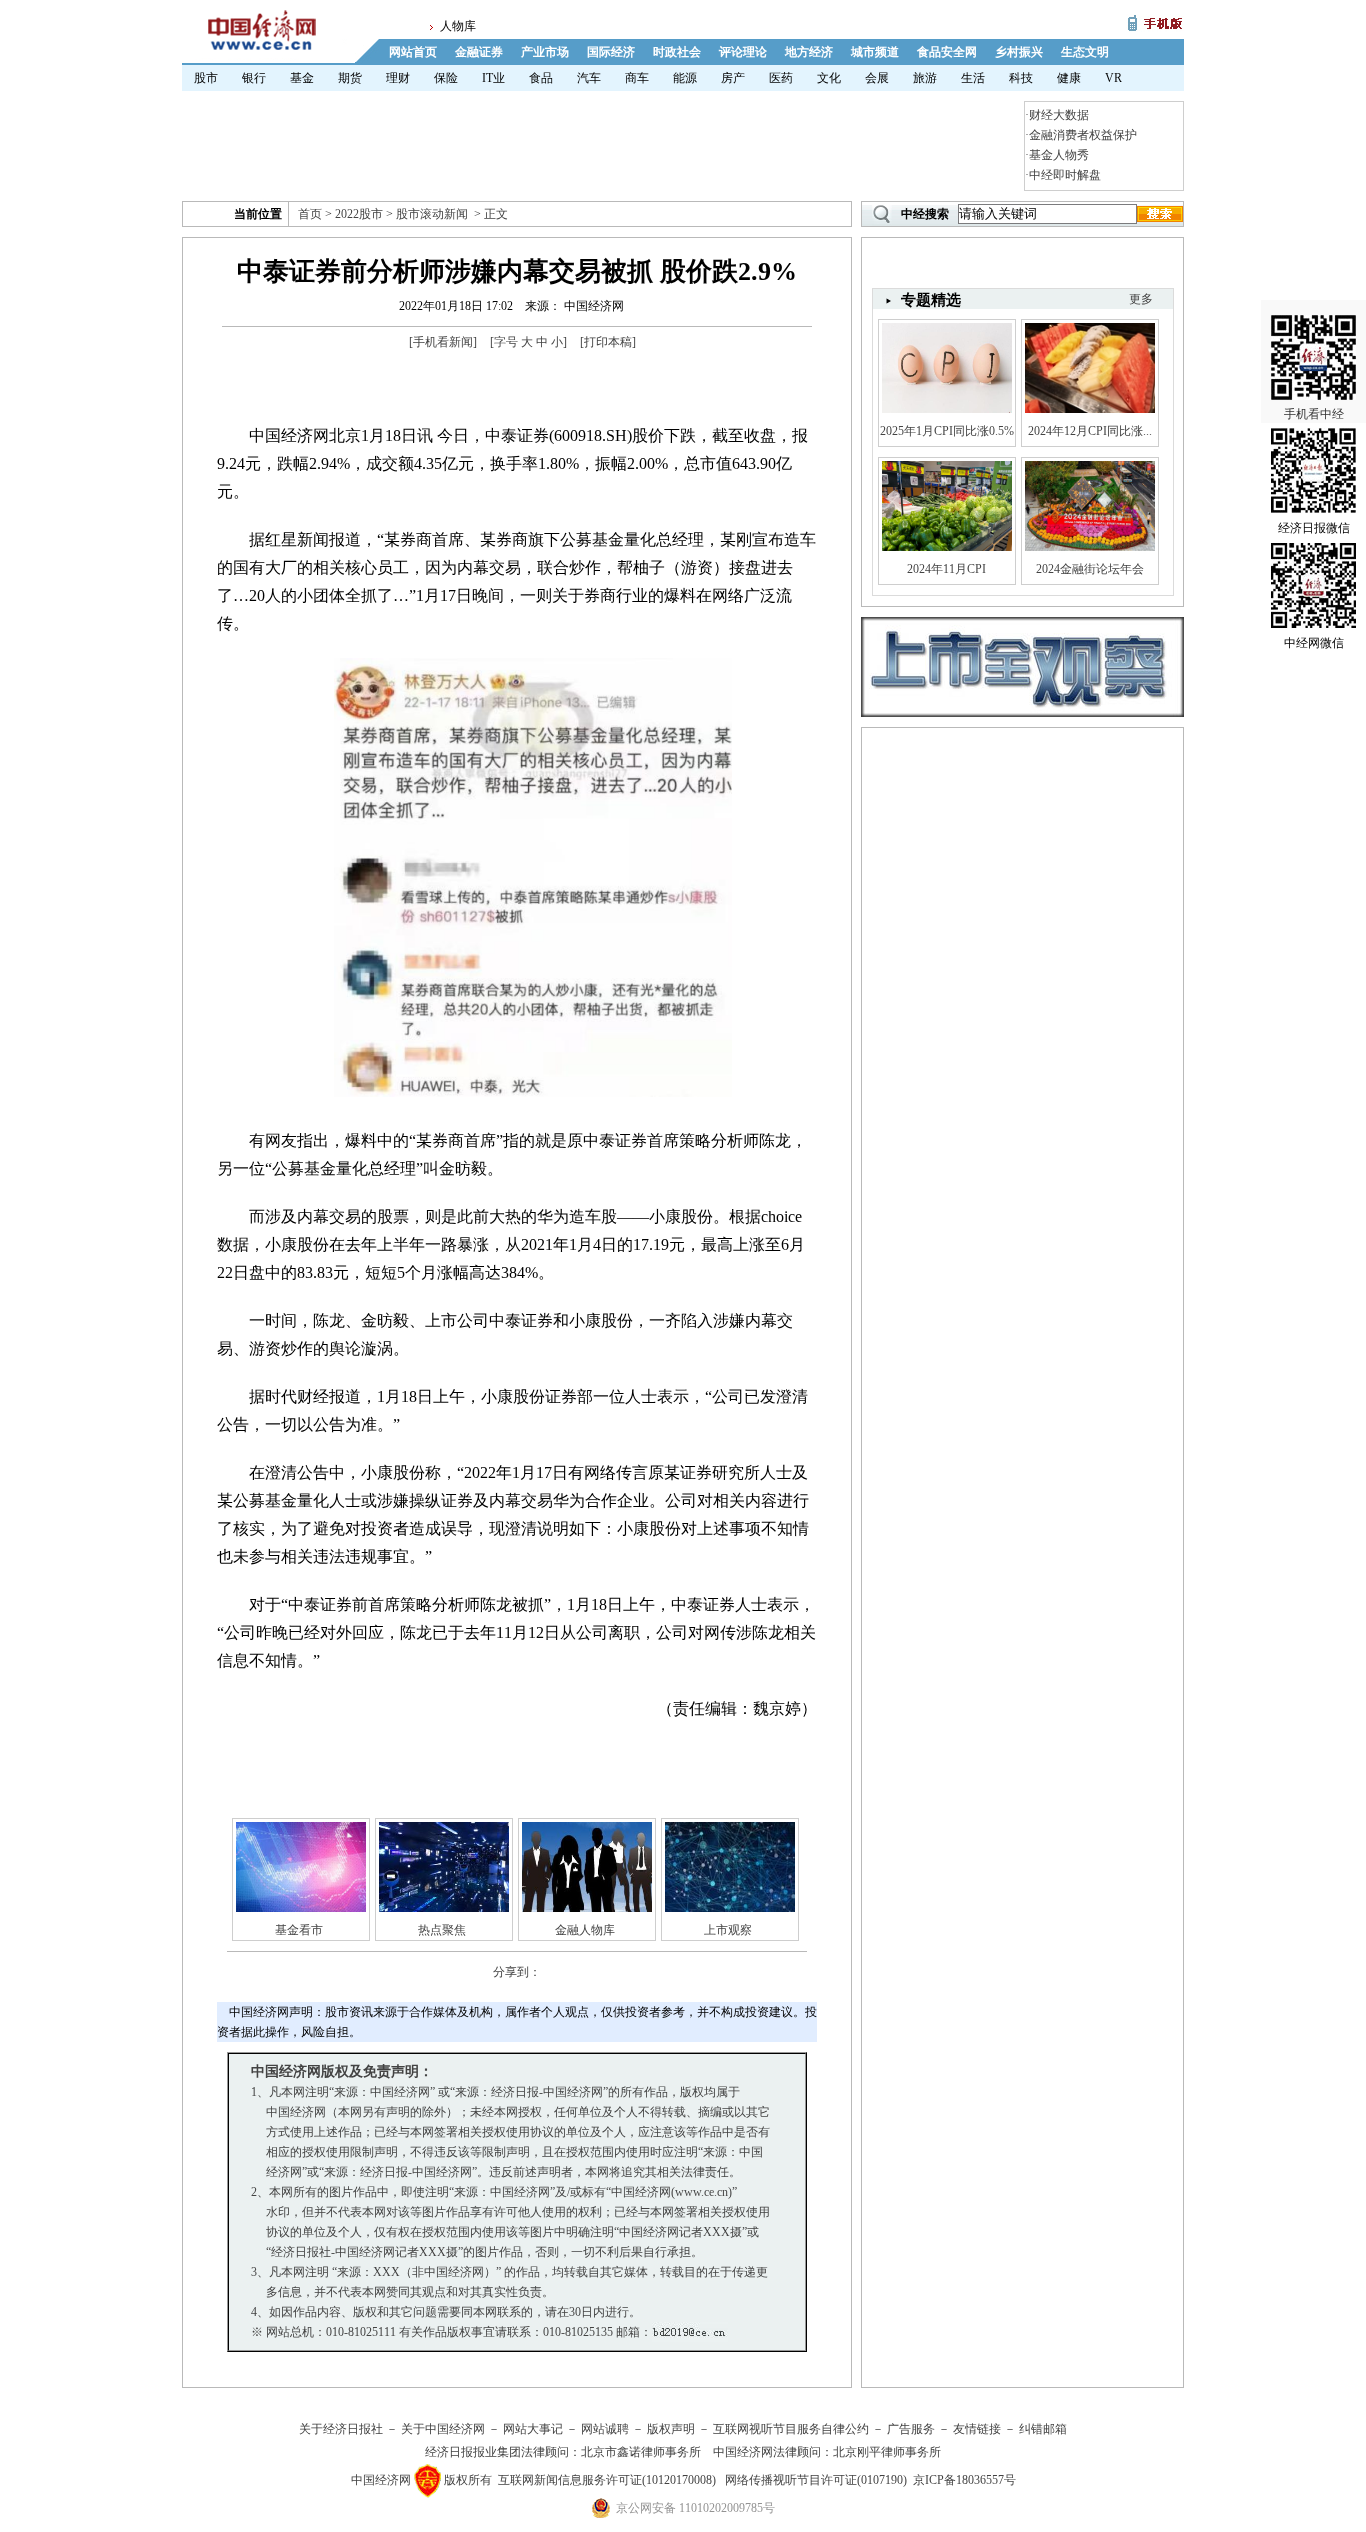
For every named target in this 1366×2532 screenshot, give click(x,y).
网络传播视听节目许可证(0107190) (816, 2480)
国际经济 (611, 52)
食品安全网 (947, 52)
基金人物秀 (1059, 155)
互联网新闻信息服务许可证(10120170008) (607, 2480)
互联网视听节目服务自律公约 (791, 2429)
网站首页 (413, 52)
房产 (733, 78)
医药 (781, 78)
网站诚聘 (605, 2429)
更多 (1141, 299)
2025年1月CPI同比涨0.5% (947, 431)
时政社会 (677, 52)
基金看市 (299, 1930)
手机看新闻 (443, 342)
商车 (637, 78)
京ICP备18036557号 (964, 2480)
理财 (398, 78)
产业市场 (545, 52)
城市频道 (875, 52)
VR (1113, 78)
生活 (973, 78)
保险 (446, 78)
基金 (302, 78)
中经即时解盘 (1065, 175)
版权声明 (671, 2429)
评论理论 (743, 52)
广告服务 (911, 2429)
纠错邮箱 (1043, 2429)
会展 (877, 78)
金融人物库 (585, 1930)
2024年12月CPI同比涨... (1090, 431)
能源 (685, 78)
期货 (350, 78)
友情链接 (977, 2429)
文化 (829, 78)
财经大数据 (1059, 115)
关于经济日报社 (341, 2429)
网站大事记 (533, 2429)
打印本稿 (608, 342)
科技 (1021, 78)
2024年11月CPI (946, 569)
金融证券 (479, 52)
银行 (254, 78)
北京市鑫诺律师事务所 (641, 2452)
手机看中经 (1314, 414)
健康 (1069, 78)
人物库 (458, 26)
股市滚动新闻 (432, 214)
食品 (541, 78)
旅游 (925, 78)
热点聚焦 (442, 1930)
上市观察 (728, 1930)
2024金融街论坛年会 (1090, 569)
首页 (310, 214)
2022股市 (359, 214)
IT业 (493, 78)
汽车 (589, 78)
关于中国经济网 (443, 2429)
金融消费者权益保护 (1083, 135)
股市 (206, 78)
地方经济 (809, 52)
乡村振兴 (1019, 52)
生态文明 (1085, 52)
